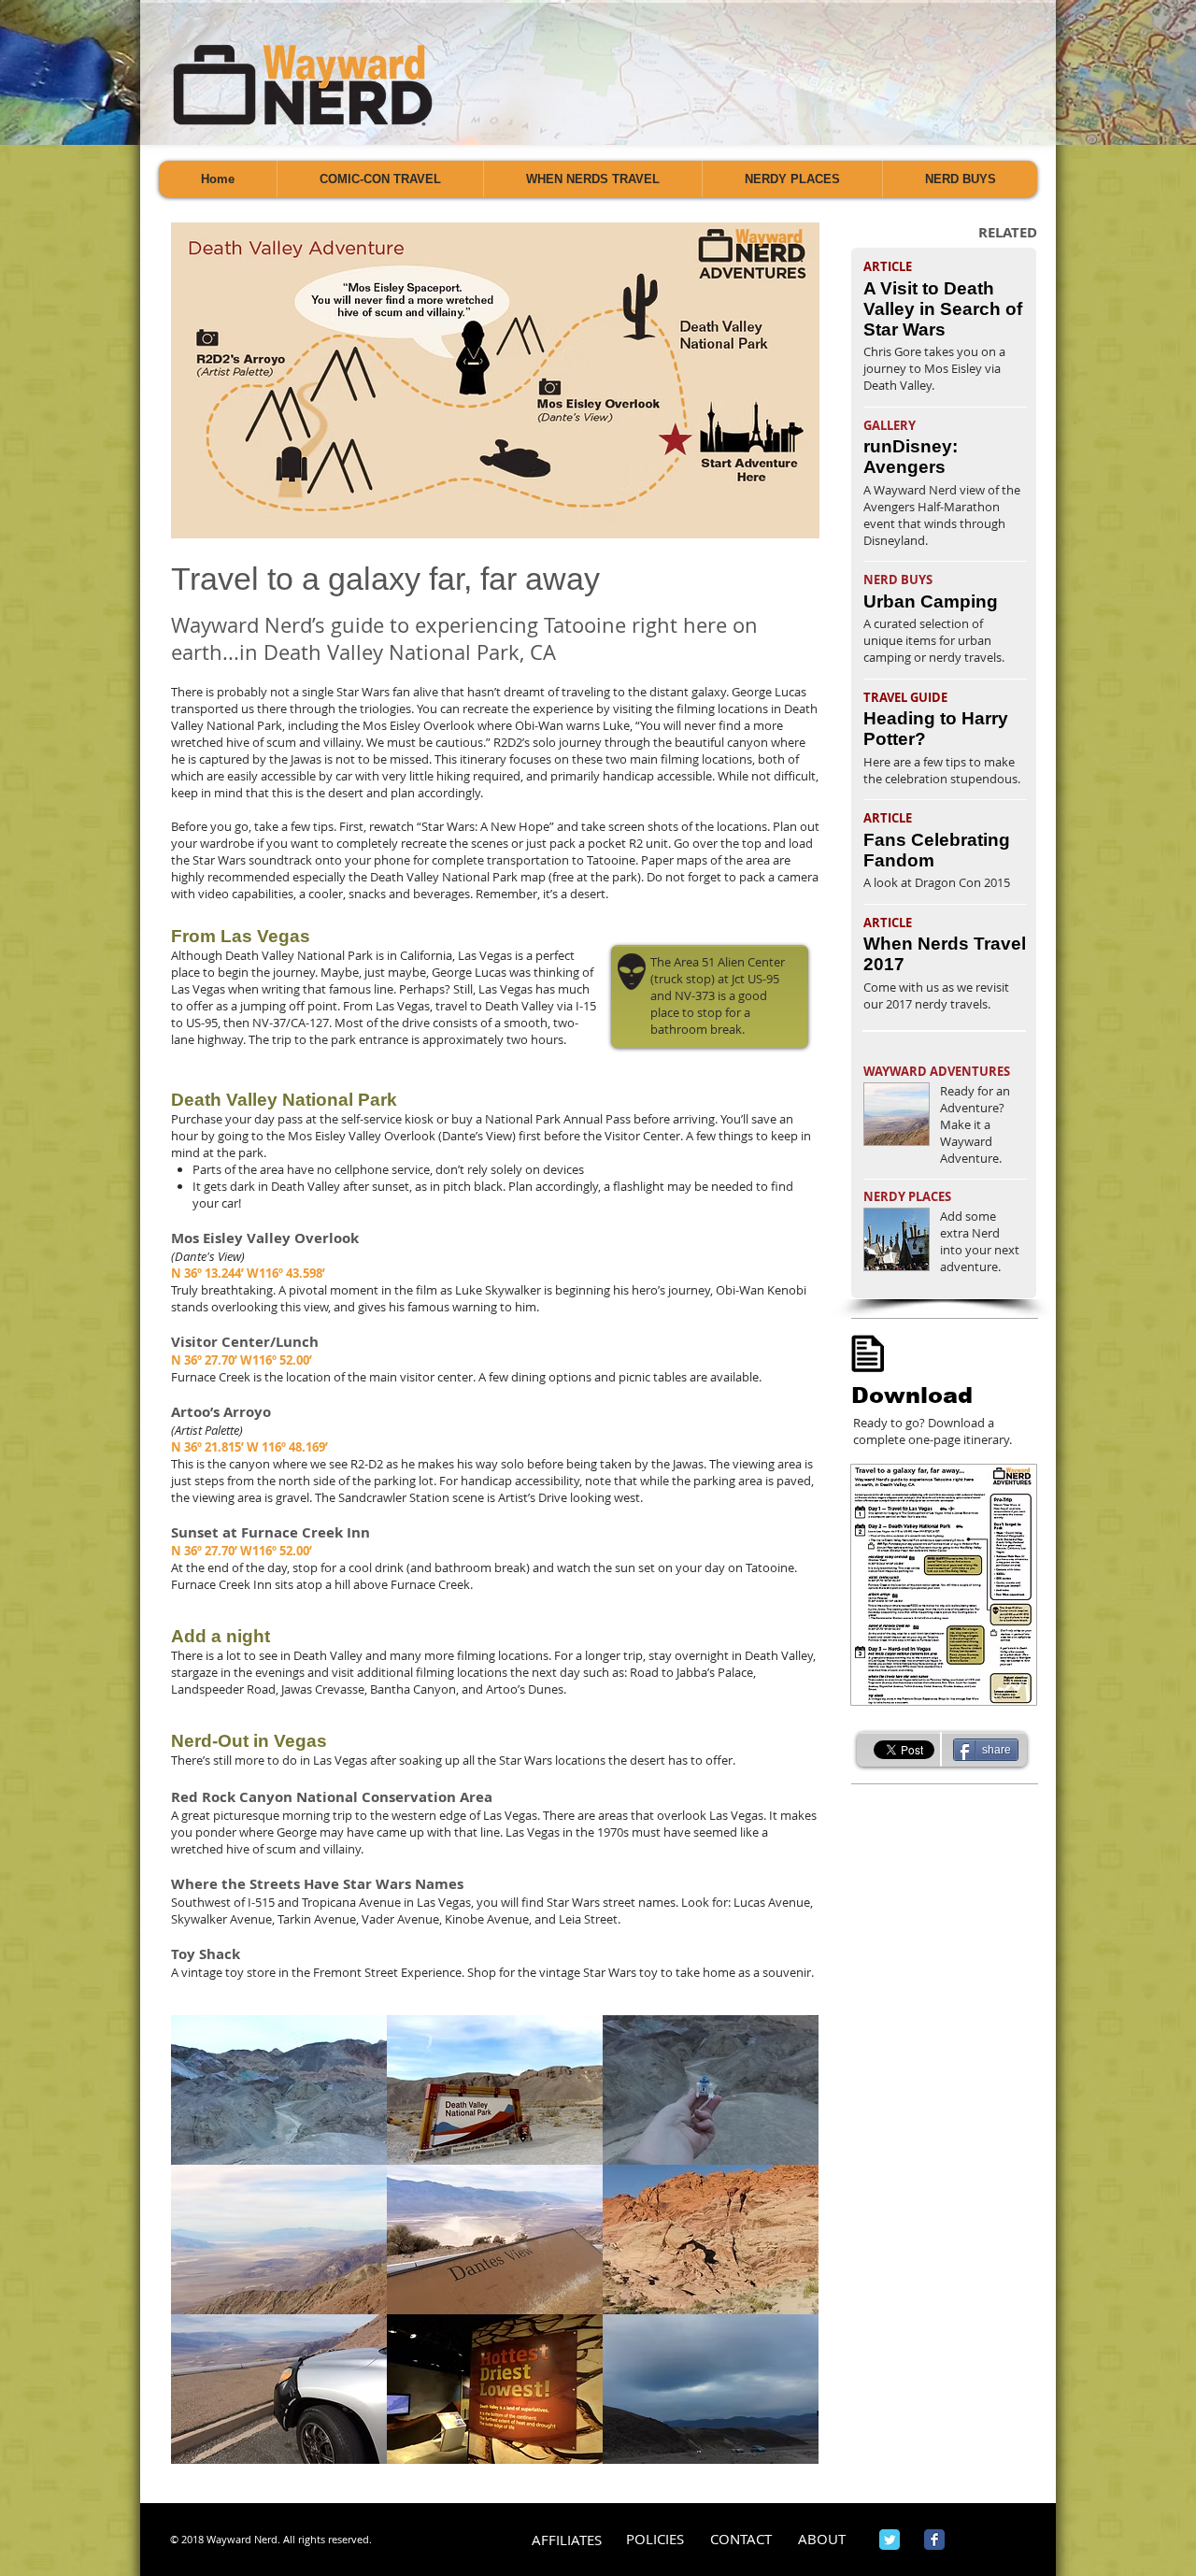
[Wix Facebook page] (934, 2540)
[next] (784, 2249)
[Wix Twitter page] (890, 2540)
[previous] (205, 2249)
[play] (779, 2447)
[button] (279, 2090)
